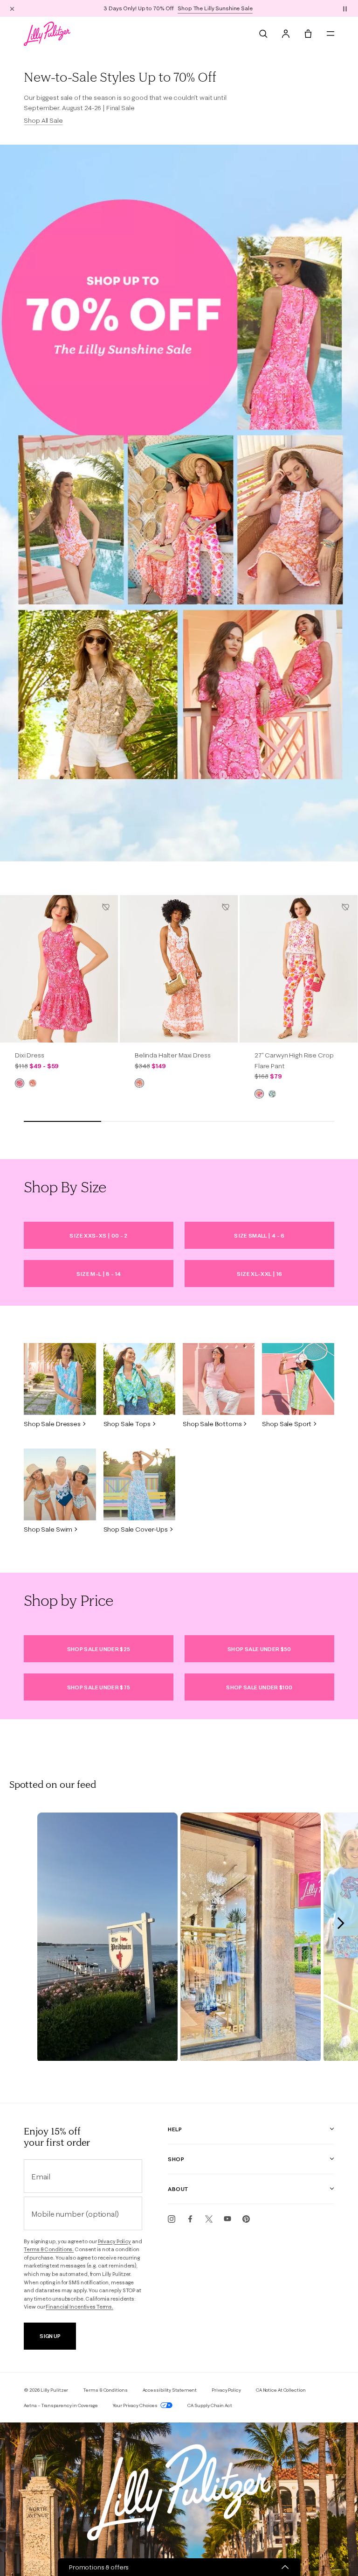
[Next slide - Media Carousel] (340, 1923)
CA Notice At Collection (281, 2390)
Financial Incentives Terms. (79, 2307)
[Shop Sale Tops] (139, 1379)
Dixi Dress (30, 1055)
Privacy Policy (114, 2241)
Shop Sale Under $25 (99, 1649)
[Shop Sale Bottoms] (219, 1379)
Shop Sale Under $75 (99, 1687)
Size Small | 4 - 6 (259, 1235)
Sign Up (50, 2336)
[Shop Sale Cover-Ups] (139, 1484)
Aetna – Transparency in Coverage (61, 2405)
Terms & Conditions (105, 2390)
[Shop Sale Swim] (60, 1484)
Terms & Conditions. (49, 2249)
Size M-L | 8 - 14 (99, 1274)
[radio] (20, 1083)
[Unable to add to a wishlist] (106, 907)
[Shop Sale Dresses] (60, 1379)
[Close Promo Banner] (12, 8)
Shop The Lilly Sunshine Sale (215, 8)
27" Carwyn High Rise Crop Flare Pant (294, 1060)
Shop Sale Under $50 (259, 1649)
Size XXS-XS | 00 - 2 (98, 1235)
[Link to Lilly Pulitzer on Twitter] (209, 2219)
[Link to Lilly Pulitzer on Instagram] (172, 2219)
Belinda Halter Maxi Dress (173, 1055)
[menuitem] (263, 34)
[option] (59, 969)
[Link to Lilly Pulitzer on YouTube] (227, 2219)
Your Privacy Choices (136, 2405)
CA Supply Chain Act (210, 2405)
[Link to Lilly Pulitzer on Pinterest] (246, 2219)
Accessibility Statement (170, 2390)
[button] (345, 8)
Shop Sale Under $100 (259, 1687)
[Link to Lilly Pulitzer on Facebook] (190, 2219)
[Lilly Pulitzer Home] (47, 34)
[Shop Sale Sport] (298, 1379)
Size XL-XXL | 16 (260, 1274)
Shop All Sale (43, 120)
